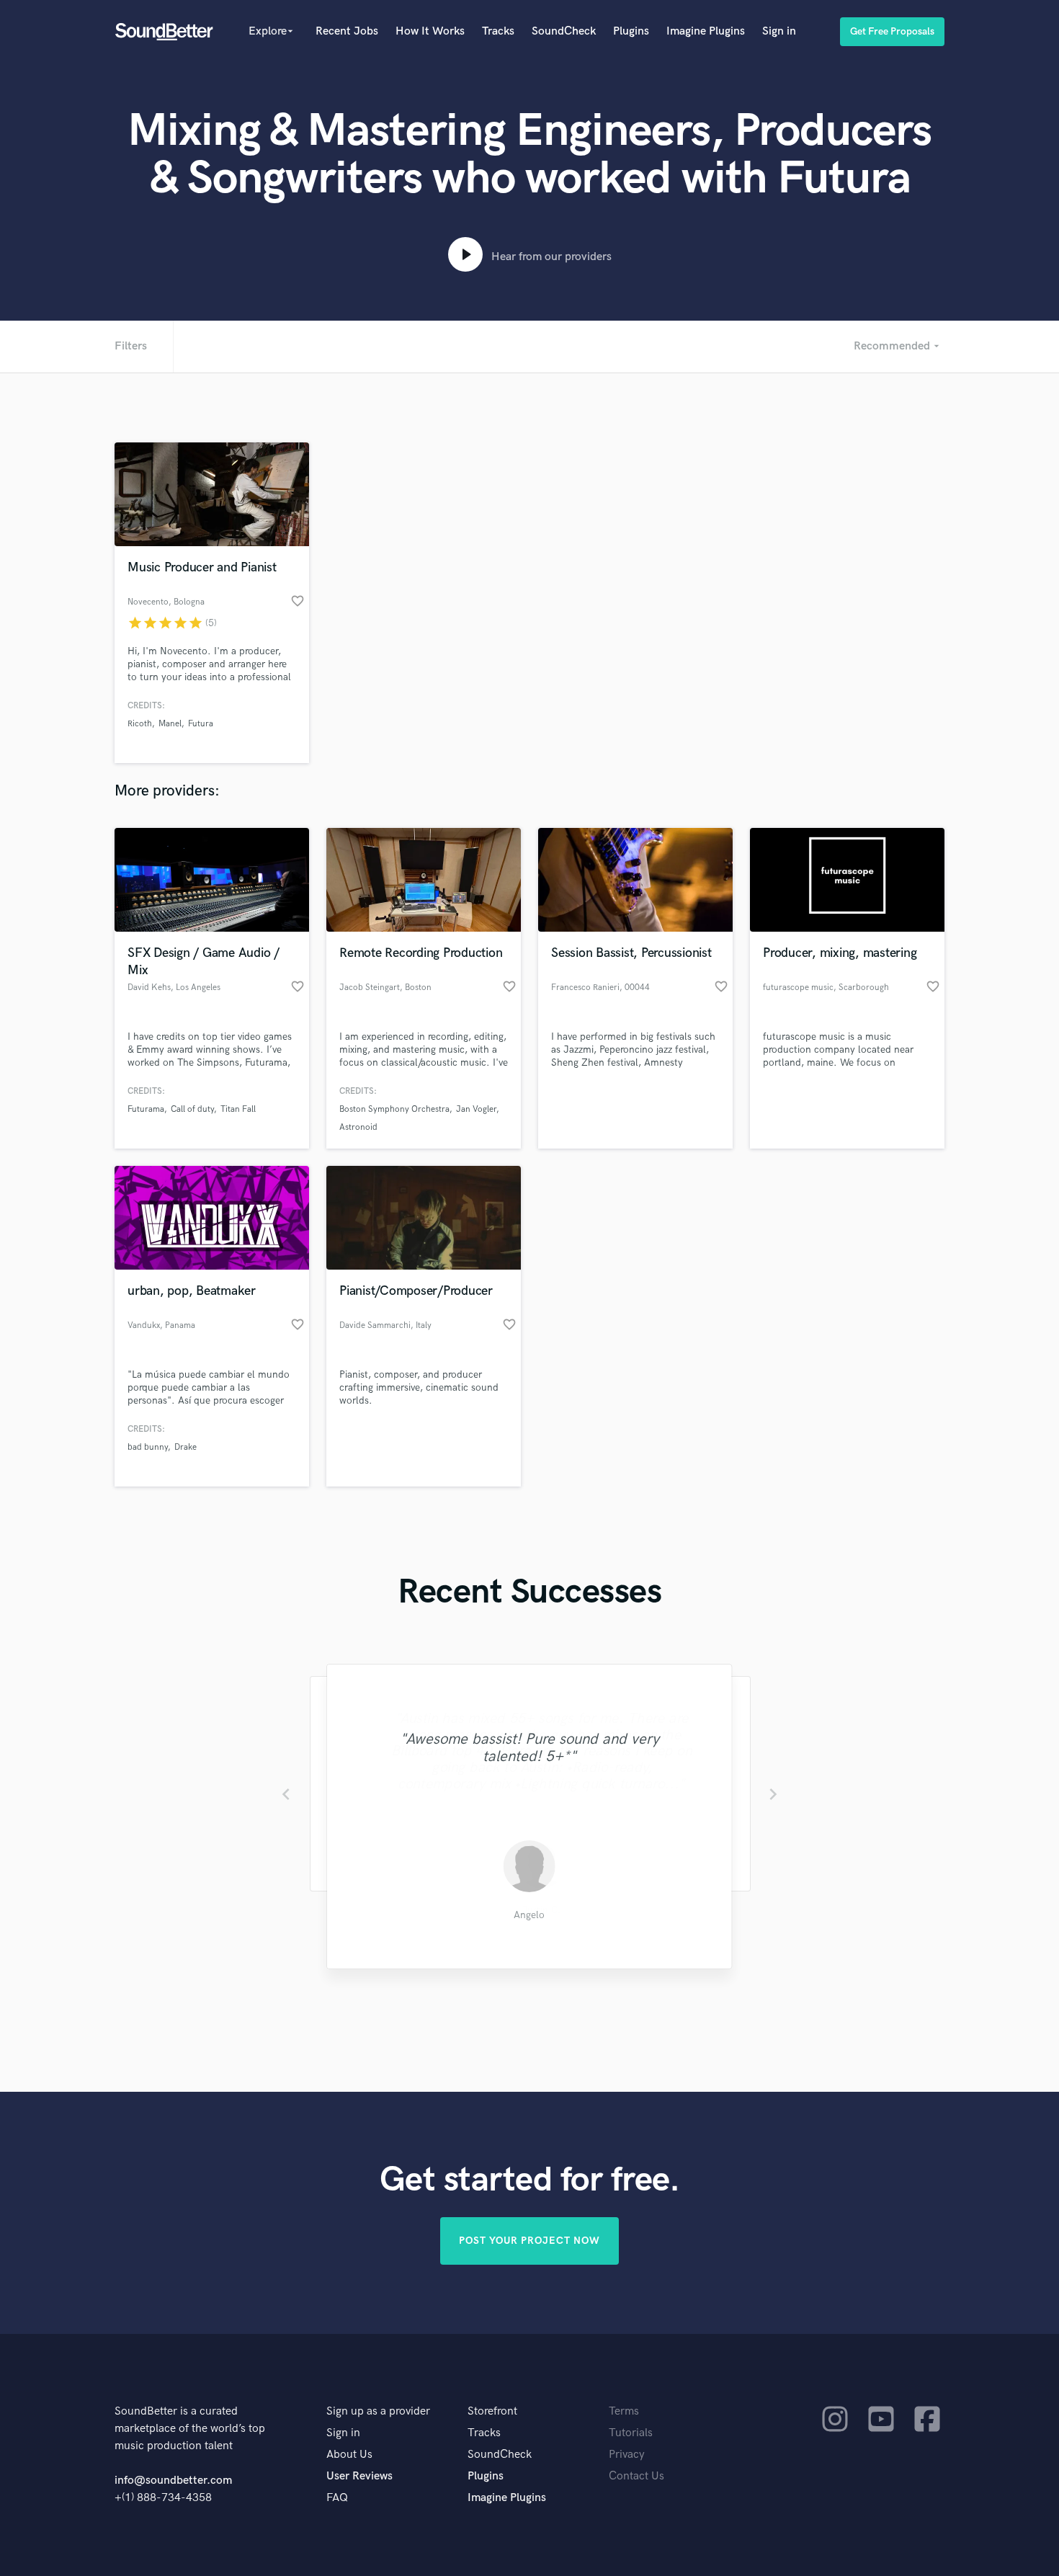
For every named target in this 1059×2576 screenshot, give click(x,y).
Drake (186, 1447)
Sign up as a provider (378, 2411)
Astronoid (358, 1127)
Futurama (146, 1109)
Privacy (627, 2455)
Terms (624, 2411)
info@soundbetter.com (173, 2481)
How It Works (430, 31)
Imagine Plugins (706, 31)
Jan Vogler (476, 1109)
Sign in (779, 31)
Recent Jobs (347, 31)
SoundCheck (564, 31)
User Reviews (359, 2476)
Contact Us (636, 2476)
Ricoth (140, 724)
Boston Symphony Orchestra (394, 1109)
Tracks (498, 31)
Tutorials (631, 2433)
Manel (170, 724)
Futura (201, 724)
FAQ (337, 2498)
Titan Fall (238, 1109)
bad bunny (148, 1447)
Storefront (492, 2411)
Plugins (631, 31)
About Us (349, 2455)
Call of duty (192, 1109)
